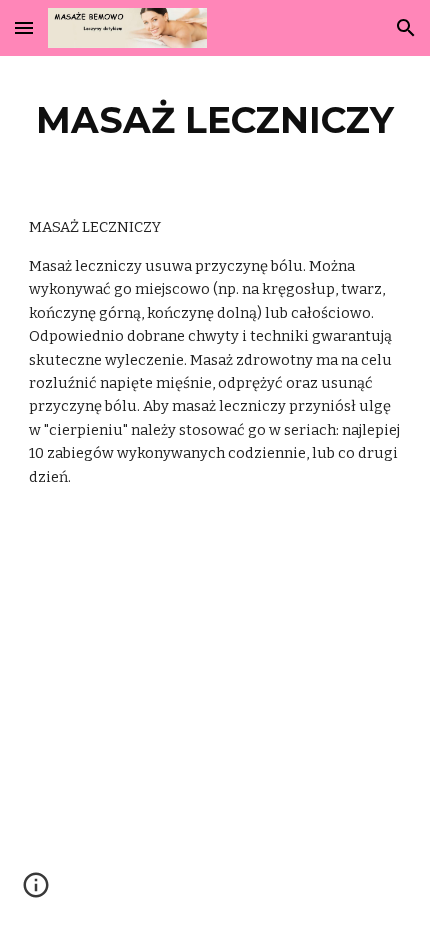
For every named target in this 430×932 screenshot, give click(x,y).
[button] (24, 27)
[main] (215, 120)
